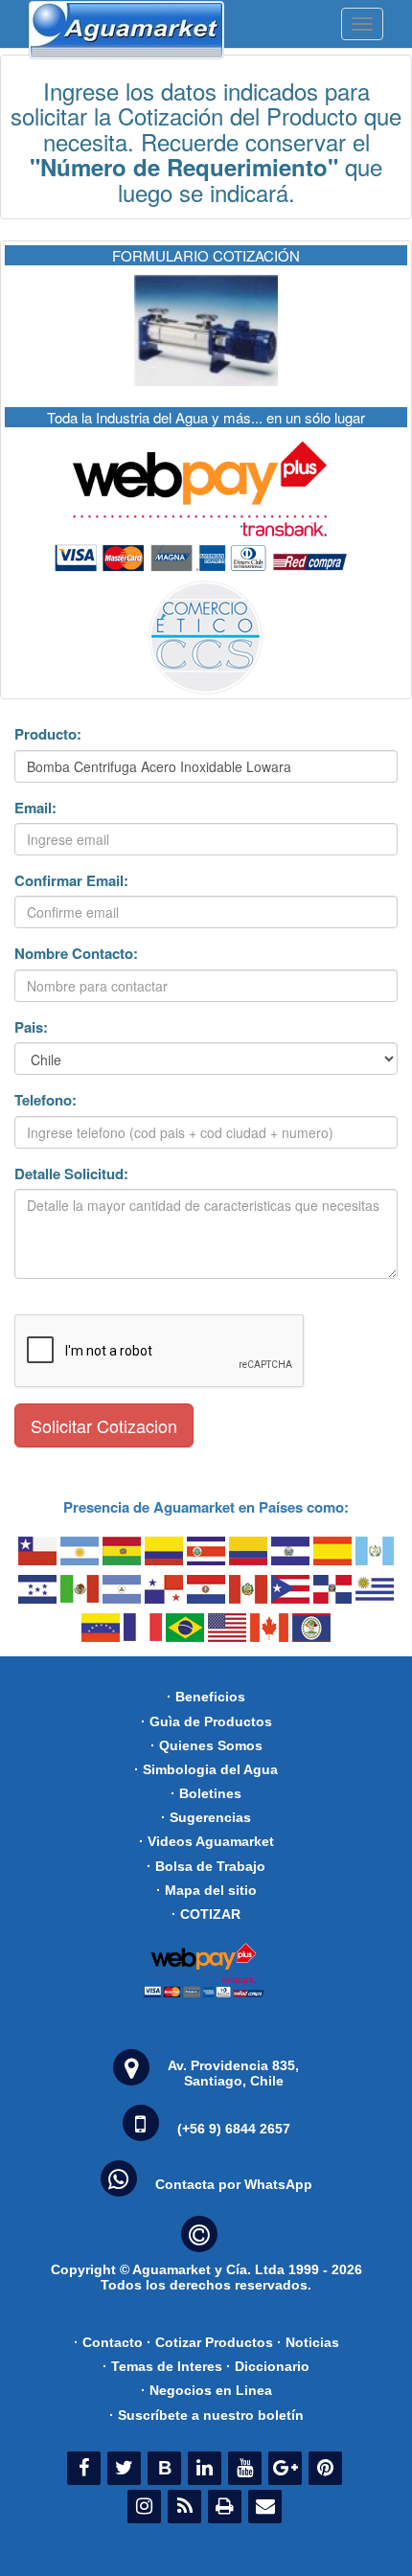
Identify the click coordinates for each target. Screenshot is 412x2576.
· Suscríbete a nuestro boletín (206, 2415)
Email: (35, 808)
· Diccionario (268, 2366)
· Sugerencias (206, 1817)
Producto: (48, 734)
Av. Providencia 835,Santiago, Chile (233, 2073)
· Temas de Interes (162, 2366)
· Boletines (206, 1793)
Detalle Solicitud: (71, 1174)
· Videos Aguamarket (206, 1841)
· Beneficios (206, 1697)
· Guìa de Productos (206, 1721)
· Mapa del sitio (206, 1890)
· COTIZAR (206, 1914)
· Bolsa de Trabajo (206, 1866)
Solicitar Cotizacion (104, 1425)
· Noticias (308, 2342)
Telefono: (46, 1100)
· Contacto (108, 2342)
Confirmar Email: (71, 881)
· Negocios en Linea (206, 2390)
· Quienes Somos (206, 1745)
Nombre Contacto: (76, 954)
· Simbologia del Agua (206, 1769)
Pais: (31, 1027)
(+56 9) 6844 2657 (234, 2129)
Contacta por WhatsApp (234, 2184)
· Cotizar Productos (210, 2342)
